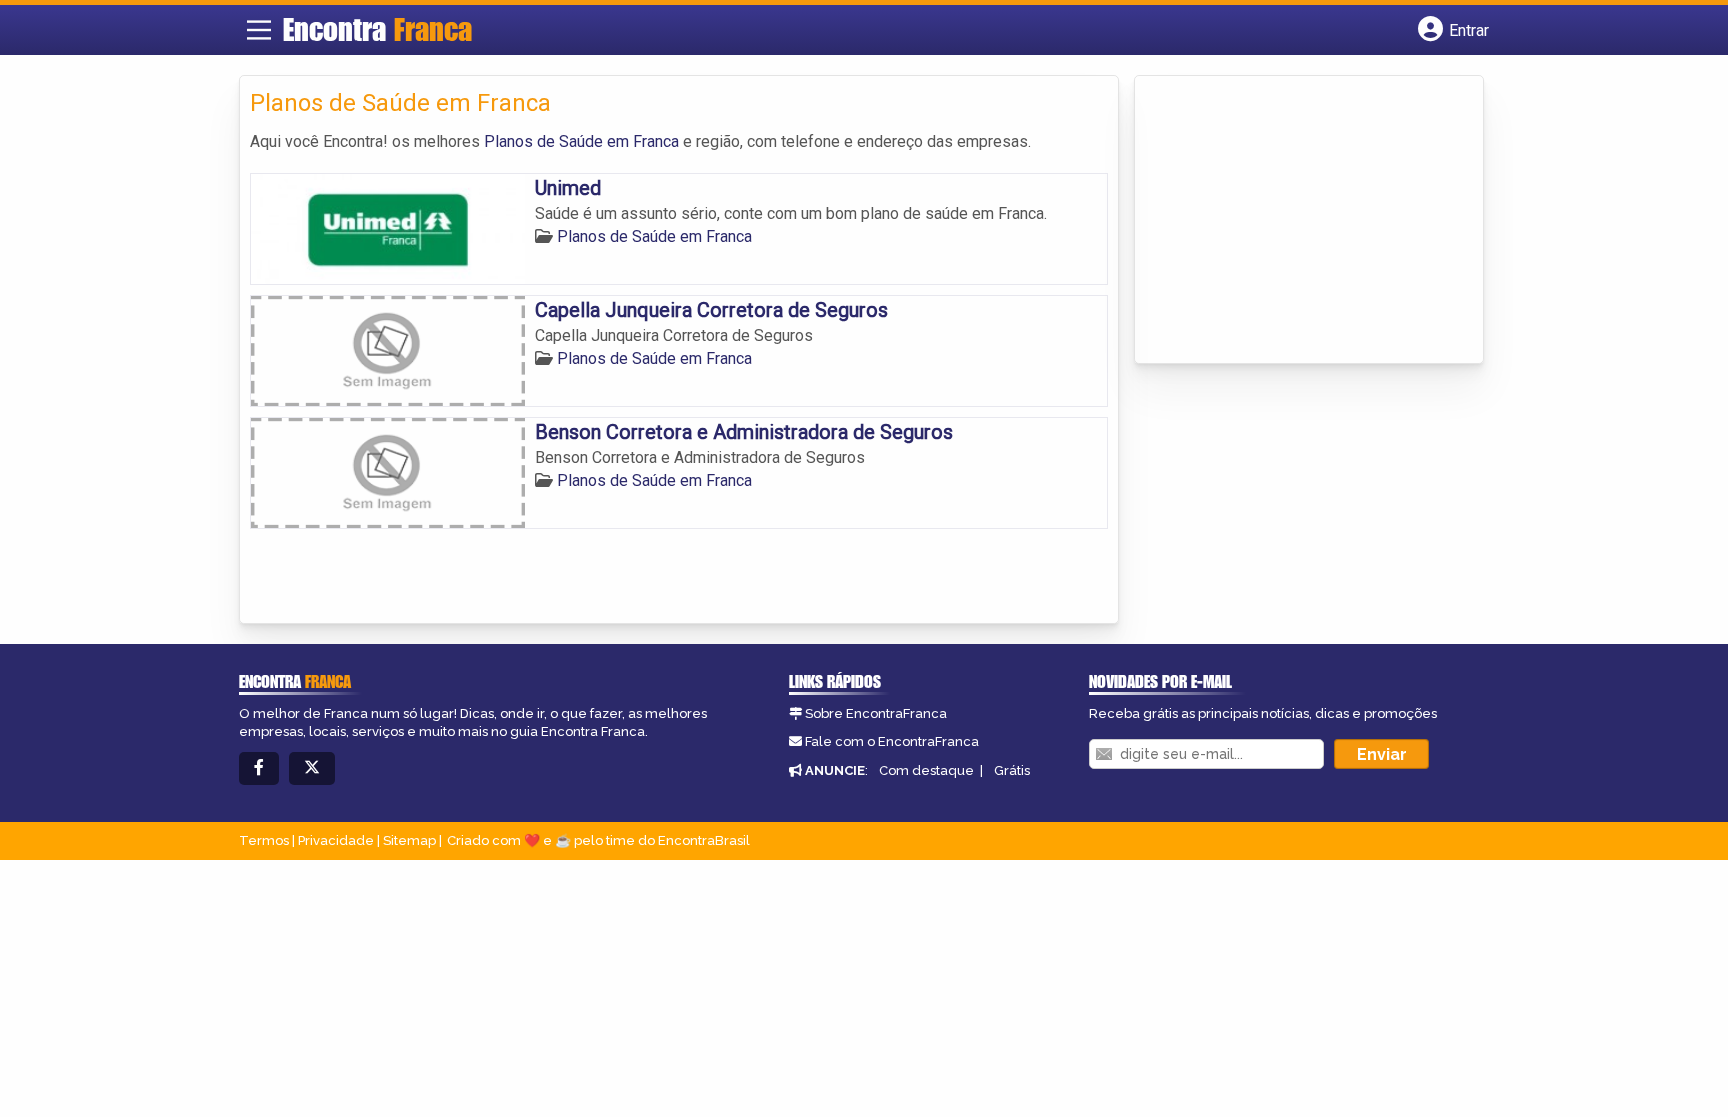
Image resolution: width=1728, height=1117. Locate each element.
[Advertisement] (1295, 221)
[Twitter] (312, 768)
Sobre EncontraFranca (876, 713)
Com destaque (926, 770)
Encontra (377, 29)
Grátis (1012, 770)
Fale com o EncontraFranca (892, 741)
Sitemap (409, 840)
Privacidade (336, 840)
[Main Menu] (259, 30)
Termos (264, 840)
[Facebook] (259, 768)
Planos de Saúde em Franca (581, 141)
